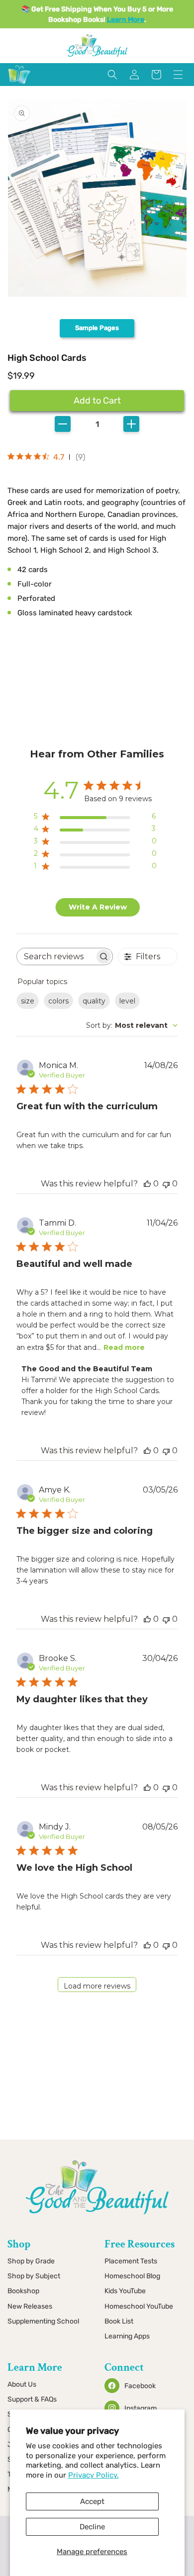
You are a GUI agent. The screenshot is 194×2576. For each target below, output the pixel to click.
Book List (119, 2321)
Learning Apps (127, 2336)
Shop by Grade (31, 2261)
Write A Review (98, 907)
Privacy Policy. (94, 2475)
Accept (92, 2501)
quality (94, 1001)
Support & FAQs (32, 2399)
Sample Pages (97, 328)
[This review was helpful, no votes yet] (147, 1184)
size (28, 1001)
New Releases (30, 2306)
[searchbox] (56, 956)
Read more (124, 1347)
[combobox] (132, 1025)
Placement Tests (131, 2261)
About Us (22, 2384)
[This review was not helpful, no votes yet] (166, 1184)
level (127, 1001)
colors (58, 1001)
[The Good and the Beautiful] (19, 84)
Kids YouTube (125, 2291)
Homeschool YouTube (139, 2306)
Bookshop (23, 2291)
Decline (92, 2527)
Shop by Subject (34, 2276)
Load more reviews (97, 1986)
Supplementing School (43, 2321)
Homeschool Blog (132, 2276)
